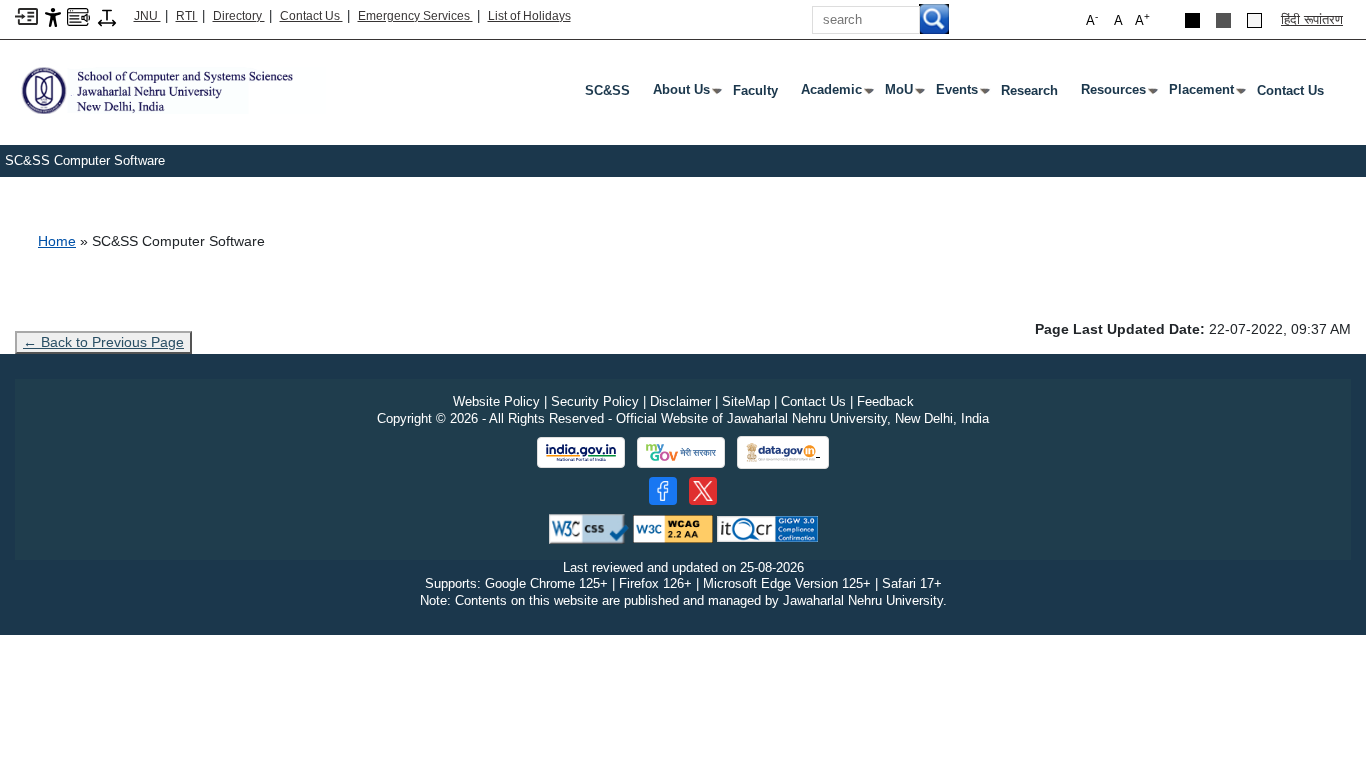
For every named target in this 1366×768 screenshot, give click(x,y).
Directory (239, 16)
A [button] (1142, 19)
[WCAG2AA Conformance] (673, 527)
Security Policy (595, 401)
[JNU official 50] (703, 491)
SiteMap (746, 401)
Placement (1205, 94)
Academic (835, 94)
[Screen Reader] (78, 15)
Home (57, 241)
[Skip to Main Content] (26, 15)
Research (1029, 90)
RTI (187, 16)
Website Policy (496, 401)
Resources (1117, 94)
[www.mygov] (681, 453)
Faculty (755, 90)
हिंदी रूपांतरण (1312, 19)
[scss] (170, 89)
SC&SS (607, 90)
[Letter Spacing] (107, 16)
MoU (903, 94)
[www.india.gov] (581, 453)
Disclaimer (680, 401)
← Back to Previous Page (103, 342)
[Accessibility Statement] (53, 16)
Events (961, 94)
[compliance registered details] (767, 527)
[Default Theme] (1254, 20)
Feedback (885, 401)
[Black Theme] (1192, 20)
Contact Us (311, 16)
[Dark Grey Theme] (1223, 20)
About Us (685, 94)
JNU (147, 16)
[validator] (589, 527)
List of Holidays (529, 16)
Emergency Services (415, 16)
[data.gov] (783, 452)
